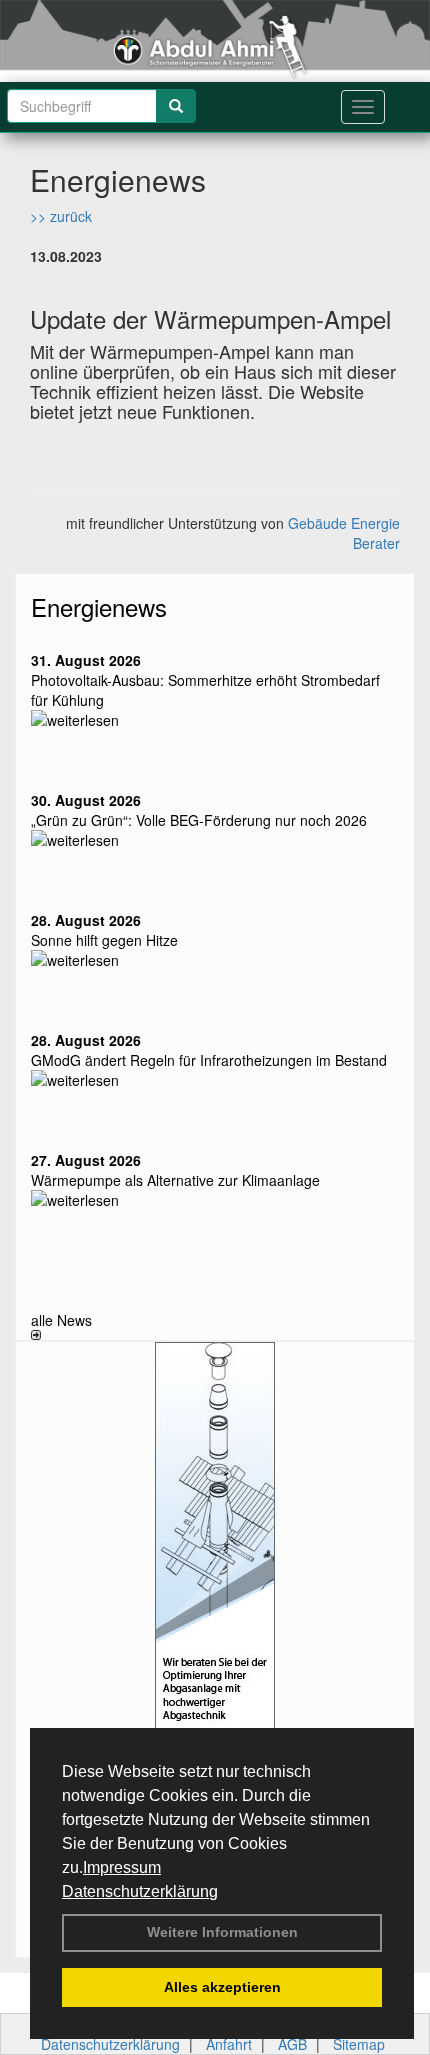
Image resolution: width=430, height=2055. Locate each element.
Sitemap (359, 2044)
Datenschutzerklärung (140, 1891)
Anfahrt (229, 2044)
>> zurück (61, 216)
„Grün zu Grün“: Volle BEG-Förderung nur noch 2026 (199, 820)
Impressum (122, 1867)
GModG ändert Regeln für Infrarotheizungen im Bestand (209, 1060)
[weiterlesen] (215, 720)
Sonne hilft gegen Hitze (104, 940)
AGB (292, 2044)
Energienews (99, 606)
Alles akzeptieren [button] (222, 1987)
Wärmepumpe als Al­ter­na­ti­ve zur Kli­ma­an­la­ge (175, 1180)
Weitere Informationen (222, 1932)
